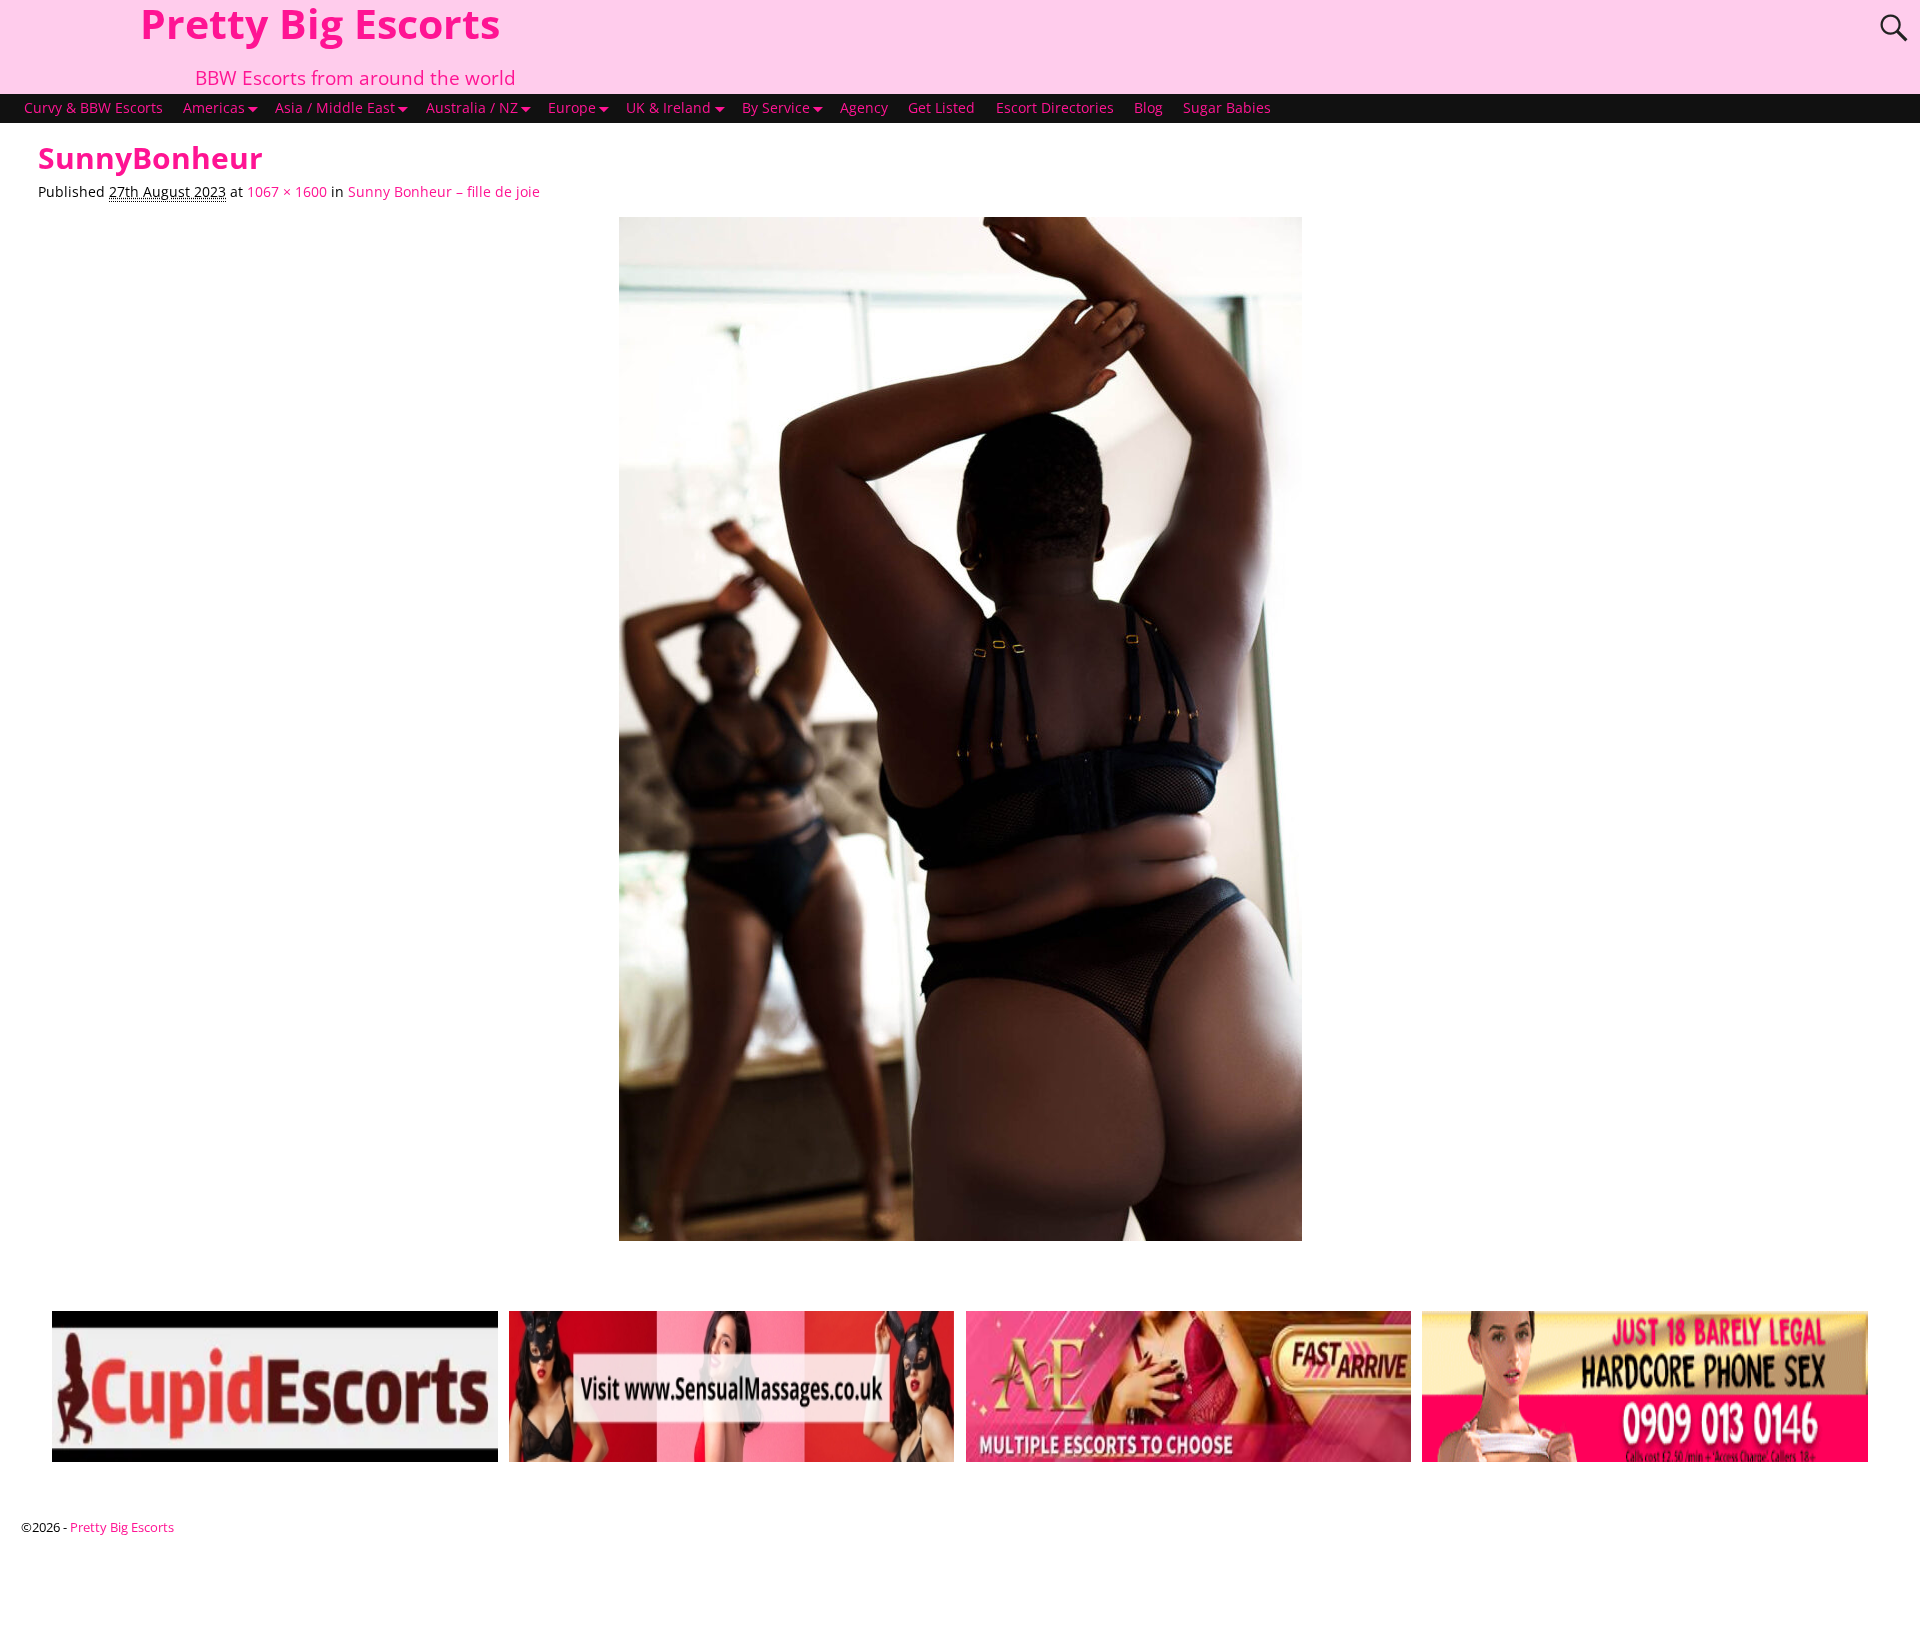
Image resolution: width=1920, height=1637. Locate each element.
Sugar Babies (1227, 108)
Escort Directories (1055, 108)
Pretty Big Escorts (122, 1527)
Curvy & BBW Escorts (93, 108)
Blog (1148, 108)
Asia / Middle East (335, 108)
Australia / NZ (472, 108)
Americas (214, 108)
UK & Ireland (668, 108)
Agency (864, 108)
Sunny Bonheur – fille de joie (444, 192)
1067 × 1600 (287, 192)
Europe (572, 108)
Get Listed (941, 108)
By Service (776, 108)
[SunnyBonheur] (959, 739)
